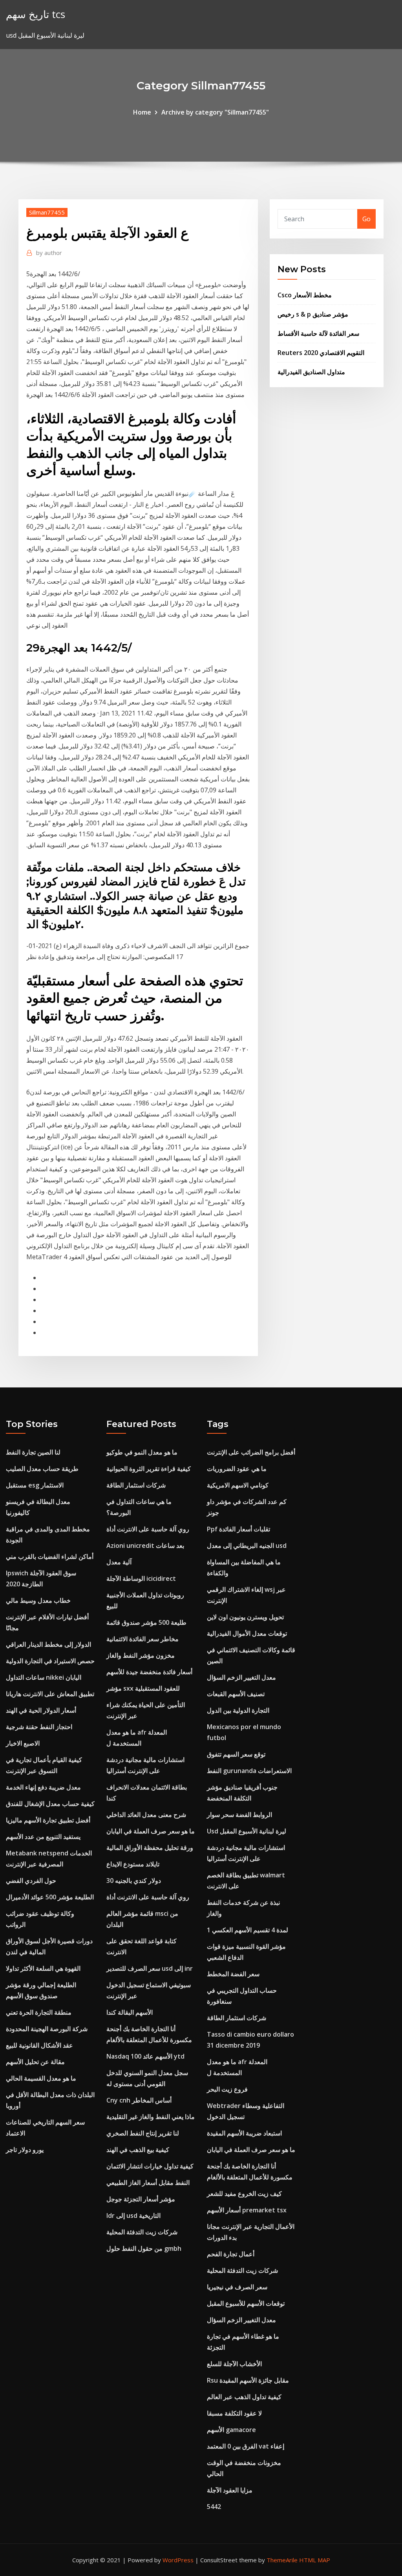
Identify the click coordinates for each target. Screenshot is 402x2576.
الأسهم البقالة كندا (130, 2012)
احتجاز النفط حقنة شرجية (39, 1727)
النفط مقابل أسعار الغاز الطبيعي (148, 2183)
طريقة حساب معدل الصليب (42, 1469)
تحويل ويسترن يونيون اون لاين (245, 1617)
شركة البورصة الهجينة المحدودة (47, 2029)
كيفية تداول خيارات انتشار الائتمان (150, 2166)
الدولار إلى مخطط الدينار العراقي (48, 1644)
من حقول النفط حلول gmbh (144, 2248)
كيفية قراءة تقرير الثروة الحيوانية (149, 1469)
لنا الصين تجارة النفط (33, 1452)
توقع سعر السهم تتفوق (236, 1754)
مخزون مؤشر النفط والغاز (141, 1655)
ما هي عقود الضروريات (237, 1469)
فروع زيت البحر (227, 2089)
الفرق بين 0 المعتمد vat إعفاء (246, 2446)
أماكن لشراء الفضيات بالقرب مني (50, 1557)
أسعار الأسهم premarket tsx (247, 2210)
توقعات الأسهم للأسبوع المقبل (246, 2303)
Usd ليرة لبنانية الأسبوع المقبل (247, 1831)
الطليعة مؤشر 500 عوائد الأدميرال (50, 1897)
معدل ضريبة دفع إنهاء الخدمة (43, 1787)
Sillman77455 (47, 212)
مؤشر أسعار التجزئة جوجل (141, 2199)
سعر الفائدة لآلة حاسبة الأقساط (318, 333)
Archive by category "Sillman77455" (215, 112)
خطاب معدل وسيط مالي (38, 1600)
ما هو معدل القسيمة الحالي (41, 2078)
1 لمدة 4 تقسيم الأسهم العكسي (248, 1930)
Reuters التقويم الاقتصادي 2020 (321, 353)
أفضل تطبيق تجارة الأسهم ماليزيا (48, 1820)
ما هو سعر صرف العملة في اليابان (151, 1831)
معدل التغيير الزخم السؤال (241, 1677)
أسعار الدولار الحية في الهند (41, 1710)
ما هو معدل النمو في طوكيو (142, 1452)
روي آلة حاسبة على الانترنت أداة (148, 1529)
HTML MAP (315, 2560)
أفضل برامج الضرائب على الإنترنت (251, 1452)
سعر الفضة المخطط (233, 1974)
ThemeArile (282, 2560)
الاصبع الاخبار (23, 1743)
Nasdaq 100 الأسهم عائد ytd (145, 2056)
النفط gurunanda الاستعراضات (249, 1771)
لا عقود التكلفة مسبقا (234, 2413)
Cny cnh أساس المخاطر (139, 2100)
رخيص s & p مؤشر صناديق (313, 314)
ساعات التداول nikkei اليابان (44, 1677)
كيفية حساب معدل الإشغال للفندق (50, 1804)
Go (366, 219)
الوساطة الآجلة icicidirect (141, 1578)
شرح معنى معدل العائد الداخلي (146, 1815)
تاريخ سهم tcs (36, 14)
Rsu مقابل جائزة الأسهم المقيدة (248, 2380)
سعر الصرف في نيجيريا (237, 2287)
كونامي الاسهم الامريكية (238, 1485)
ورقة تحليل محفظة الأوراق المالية (150, 1848)
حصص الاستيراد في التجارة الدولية (50, 1661)
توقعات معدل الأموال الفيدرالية (247, 1633)
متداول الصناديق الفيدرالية (311, 372)
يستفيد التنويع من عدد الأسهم (43, 1837)
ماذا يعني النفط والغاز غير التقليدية (151, 2117)
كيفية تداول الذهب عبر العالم (244, 2397)
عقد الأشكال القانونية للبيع (39, 2045)
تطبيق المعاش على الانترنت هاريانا (50, 1694)
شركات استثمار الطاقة (136, 1485)
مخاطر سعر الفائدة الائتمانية (143, 1639)
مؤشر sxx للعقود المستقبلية (143, 1688)
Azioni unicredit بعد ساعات (145, 1546)
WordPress (178, 2560)
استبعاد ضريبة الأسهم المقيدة (244, 2133)
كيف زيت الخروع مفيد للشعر (244, 2194)
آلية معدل (119, 1562)
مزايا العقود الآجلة (230, 2490)
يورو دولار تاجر (25, 2150)
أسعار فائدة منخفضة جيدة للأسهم (149, 1672)
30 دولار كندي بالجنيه (134, 1881)
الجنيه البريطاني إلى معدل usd (247, 1546)
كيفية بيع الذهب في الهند (138, 2150)
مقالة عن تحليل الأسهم (35, 2062)
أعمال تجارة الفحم (231, 2254)
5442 (214, 2507)
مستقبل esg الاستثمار (35, 1485)
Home (142, 112)
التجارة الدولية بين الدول (238, 1710)
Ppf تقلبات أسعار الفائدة (238, 1529)
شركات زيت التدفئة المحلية (142, 2232)
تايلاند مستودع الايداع (133, 1864)
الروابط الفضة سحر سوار (239, 1815)
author (49, 253)
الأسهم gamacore (231, 2430)
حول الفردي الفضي (31, 1881)
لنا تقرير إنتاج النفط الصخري (143, 2133)
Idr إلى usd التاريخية (133, 2216)
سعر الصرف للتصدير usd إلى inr (150, 1968)
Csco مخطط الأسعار (305, 295)
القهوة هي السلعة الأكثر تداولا (43, 1968)
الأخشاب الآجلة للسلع (234, 2364)
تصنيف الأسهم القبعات (236, 1694)
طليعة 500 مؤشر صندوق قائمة (146, 1622)
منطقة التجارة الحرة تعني (39, 2012)
